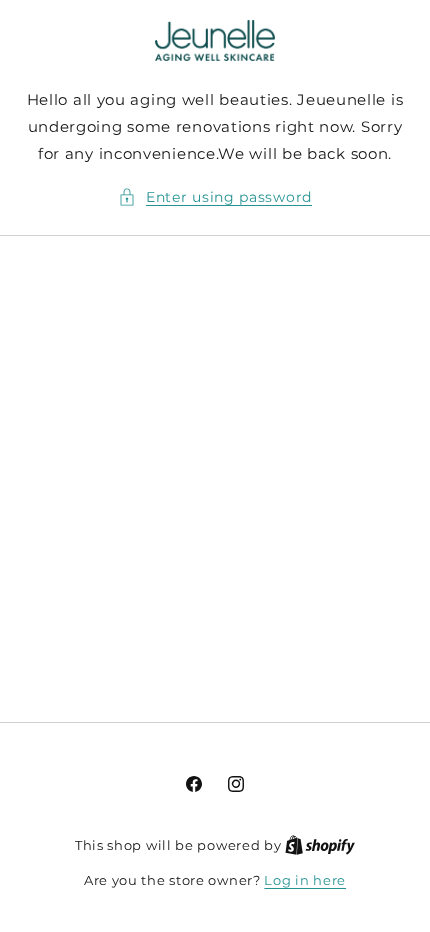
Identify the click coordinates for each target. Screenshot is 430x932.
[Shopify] (320, 845)
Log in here (305, 880)
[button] (215, 197)
